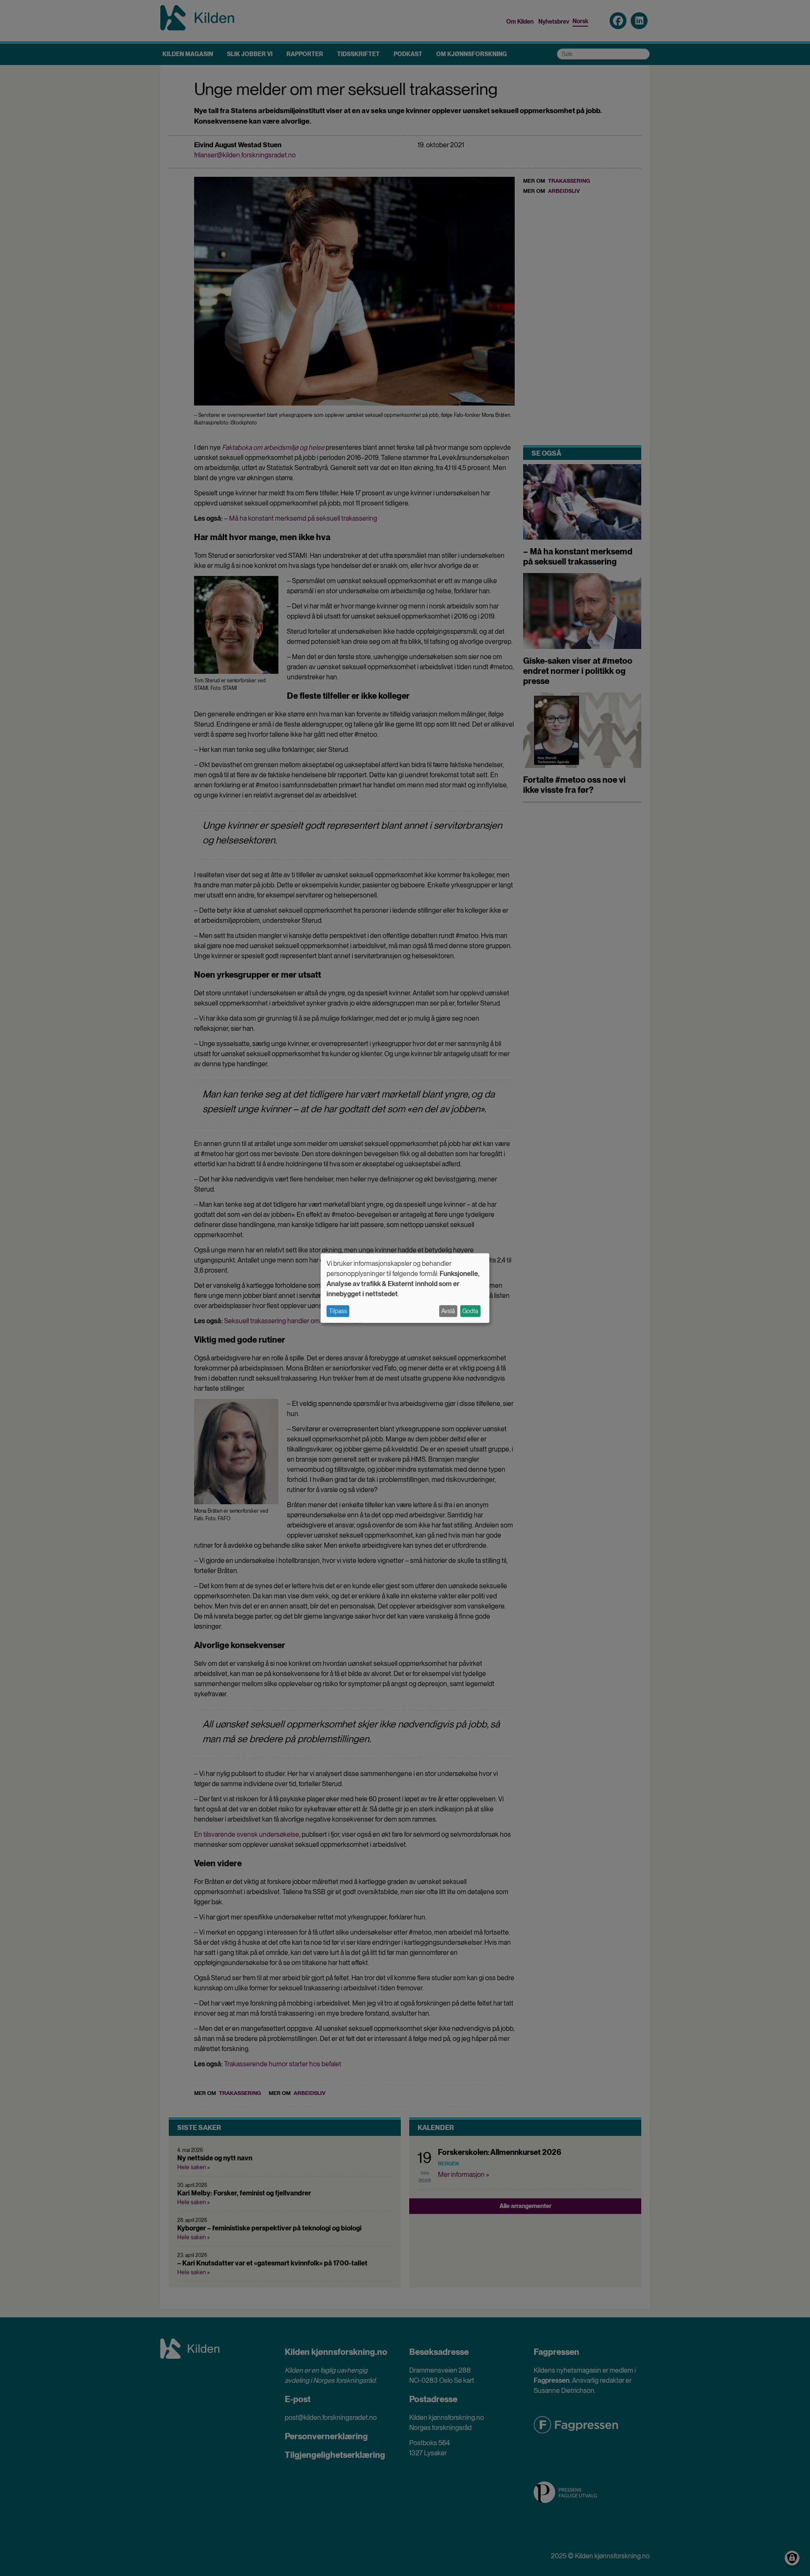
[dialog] (405, 1288)
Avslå (448, 1311)
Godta (470, 1311)
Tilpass (338, 1311)
